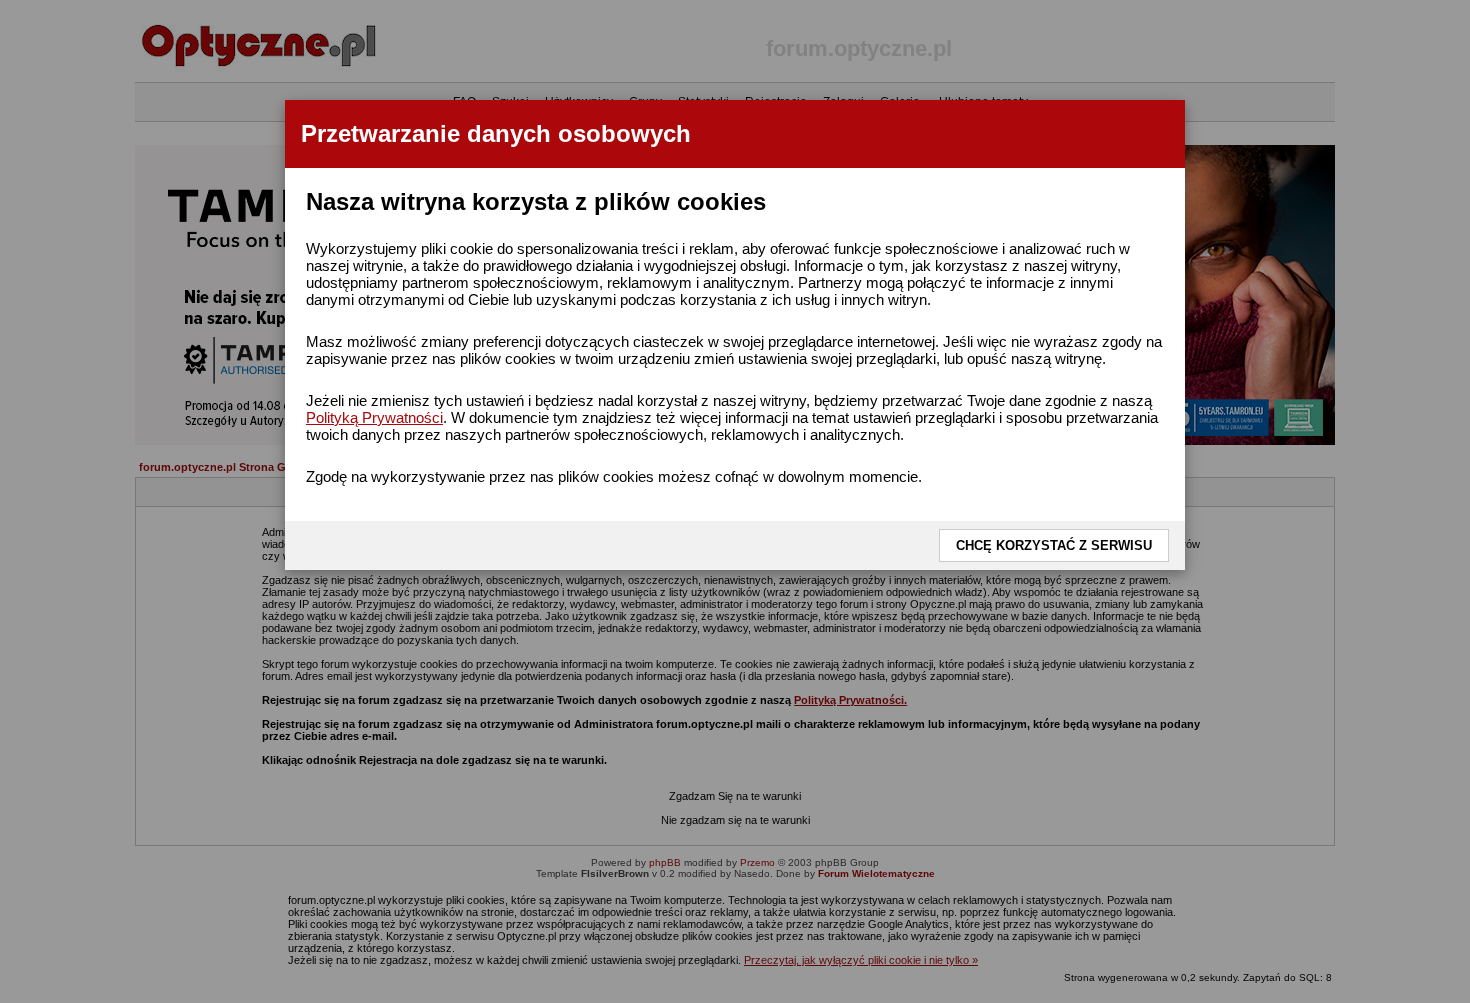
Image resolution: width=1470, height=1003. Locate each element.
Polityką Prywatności (374, 417)
